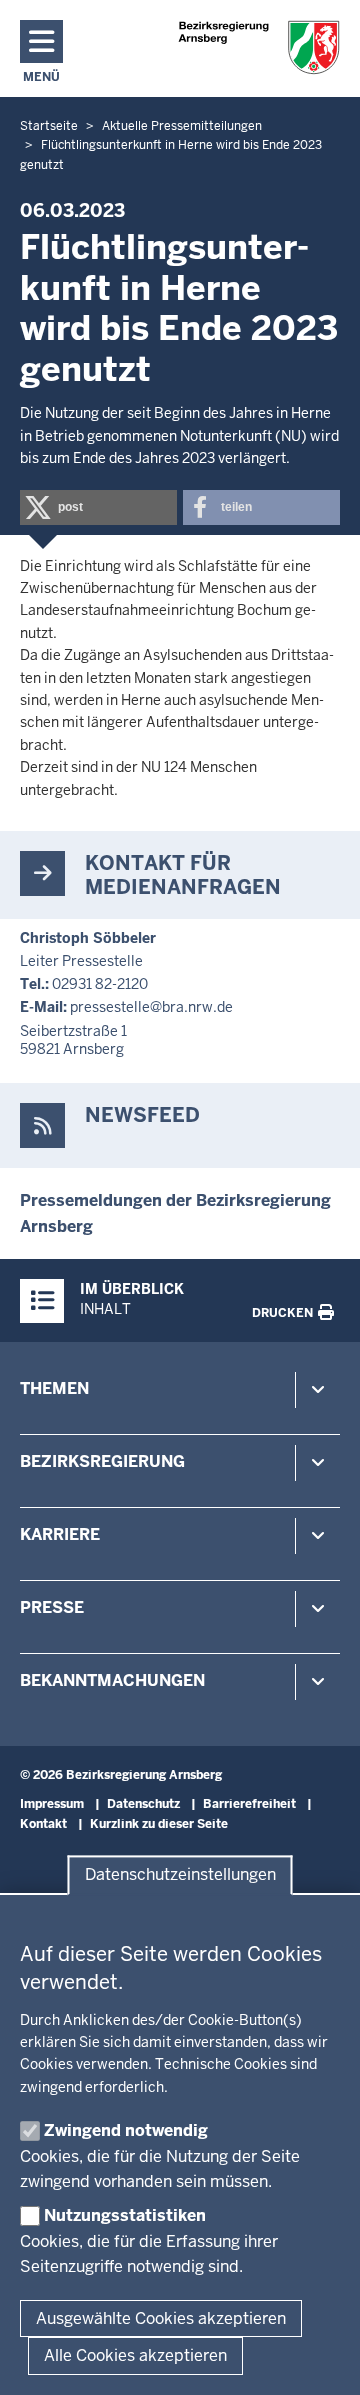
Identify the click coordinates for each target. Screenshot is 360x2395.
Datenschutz (143, 1804)
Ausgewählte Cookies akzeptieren (161, 2318)
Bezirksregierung (102, 1461)
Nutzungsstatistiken (125, 2215)
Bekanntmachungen (112, 1680)
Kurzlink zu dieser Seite (159, 1824)
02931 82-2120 (100, 984)
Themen (54, 1388)
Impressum (52, 1804)
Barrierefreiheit (249, 1804)
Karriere (60, 1534)
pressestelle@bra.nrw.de (151, 1007)
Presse (52, 1607)
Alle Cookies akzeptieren (135, 2355)
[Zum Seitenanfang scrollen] (320, 2358)
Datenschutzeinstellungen (180, 1875)
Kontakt (43, 1824)
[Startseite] (259, 47)
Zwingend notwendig (126, 2130)
